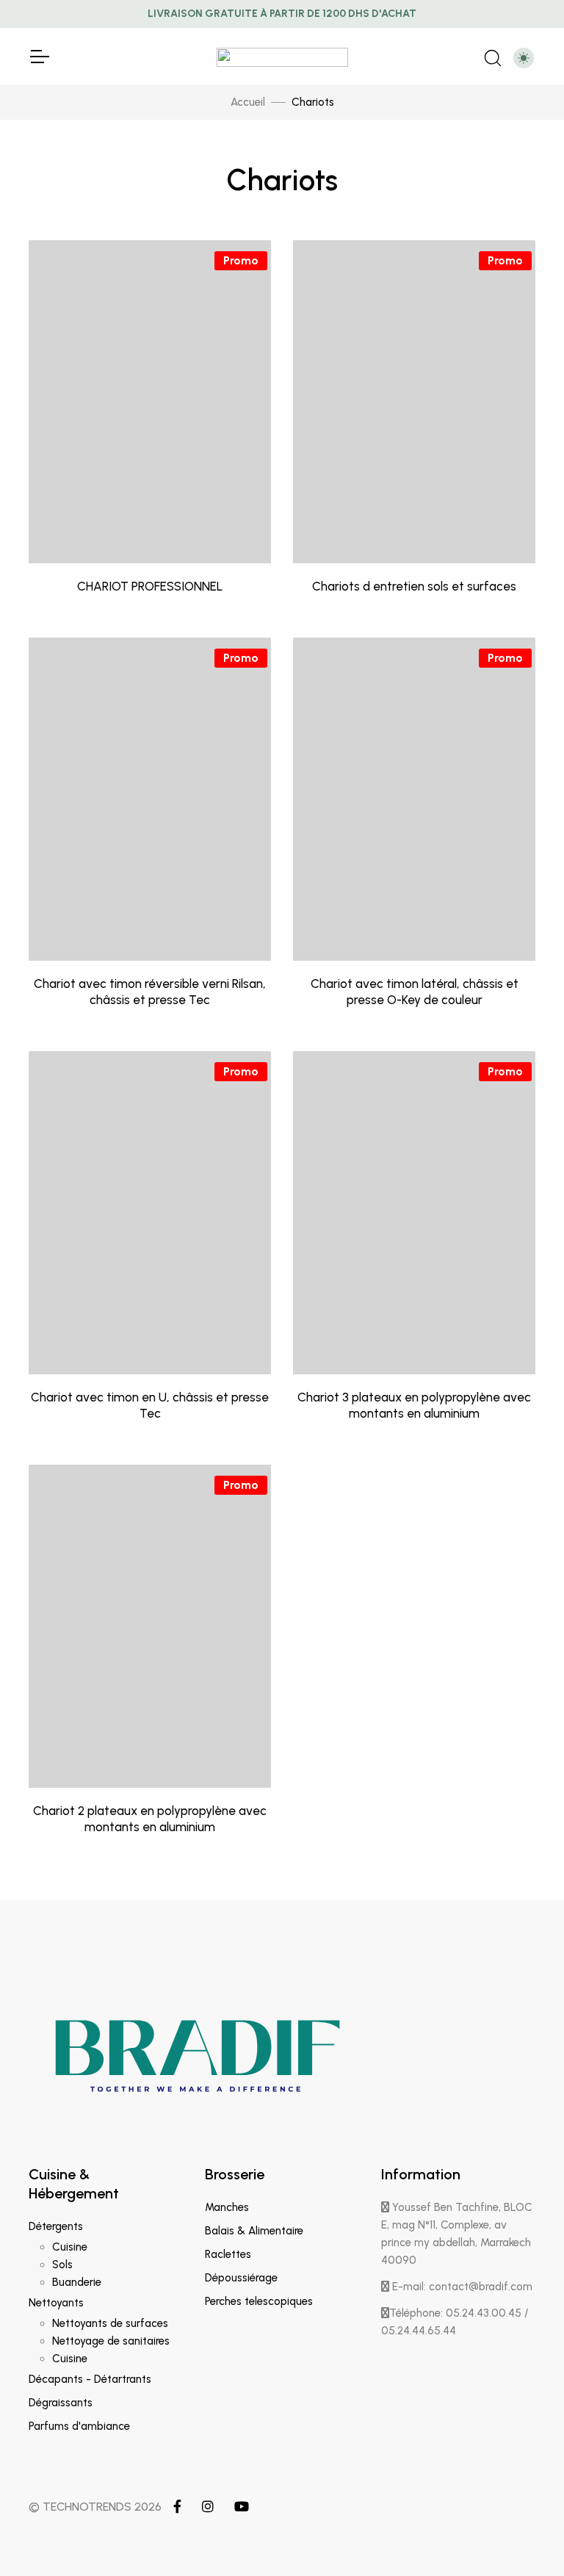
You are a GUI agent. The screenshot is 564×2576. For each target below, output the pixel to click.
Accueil (248, 102)
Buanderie (77, 2282)
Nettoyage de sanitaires (111, 2341)
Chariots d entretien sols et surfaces (414, 586)
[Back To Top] (523, 2535)
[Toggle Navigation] (39, 57)
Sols (62, 2265)
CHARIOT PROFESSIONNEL (150, 586)
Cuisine (70, 2247)
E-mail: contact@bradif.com (461, 2287)
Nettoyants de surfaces (110, 2323)
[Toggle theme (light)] (524, 58)
